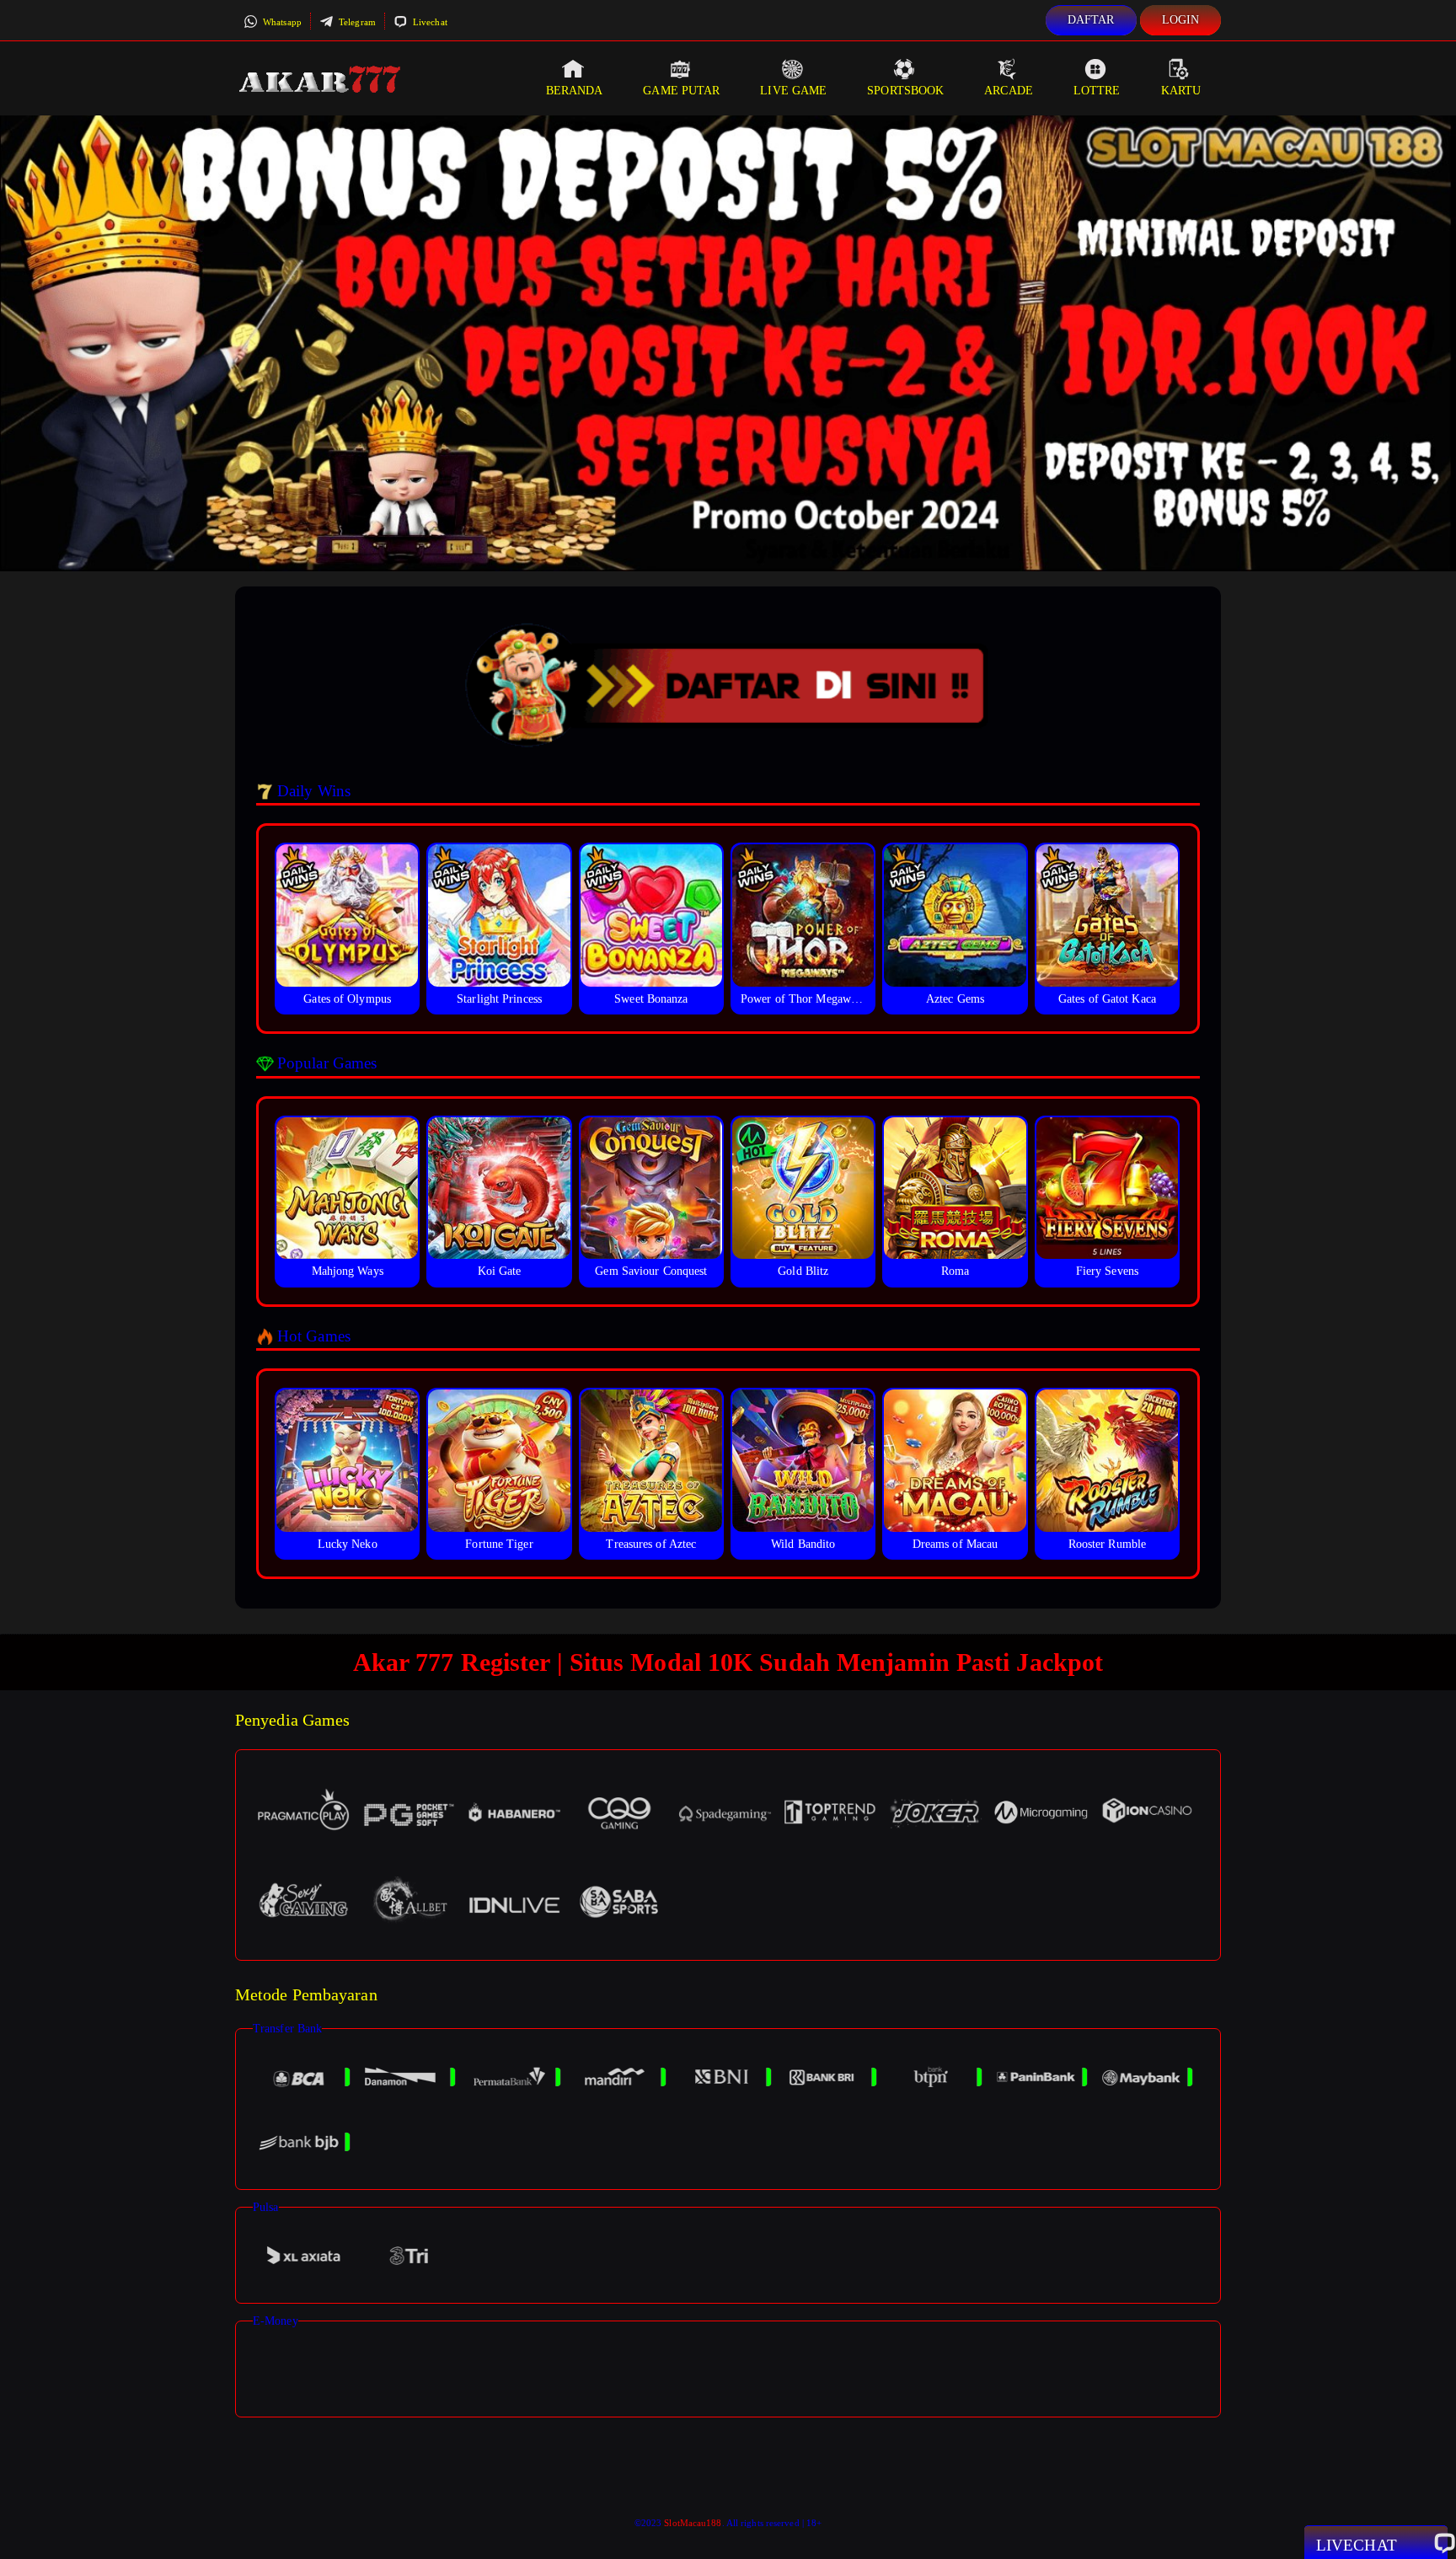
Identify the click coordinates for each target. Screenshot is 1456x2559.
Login (1181, 20)
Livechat (429, 22)
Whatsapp (281, 22)
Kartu (1181, 91)
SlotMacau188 (693, 2523)
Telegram (356, 22)
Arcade (1009, 91)
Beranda (575, 91)
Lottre (1097, 91)
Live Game (793, 91)
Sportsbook (905, 91)
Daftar (1091, 20)
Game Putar (681, 91)
